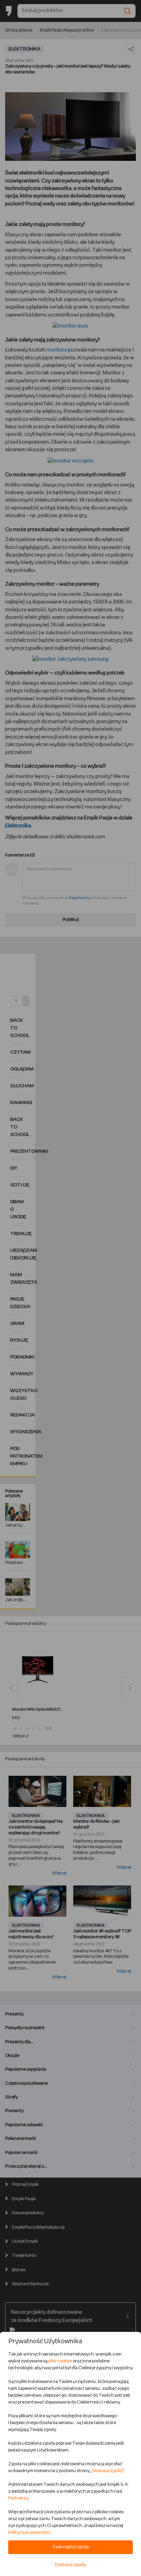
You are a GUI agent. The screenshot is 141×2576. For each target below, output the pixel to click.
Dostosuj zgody (107, 2471)
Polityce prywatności (29, 2533)
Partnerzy (18, 2498)
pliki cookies (60, 2361)
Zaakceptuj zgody (71, 2547)
